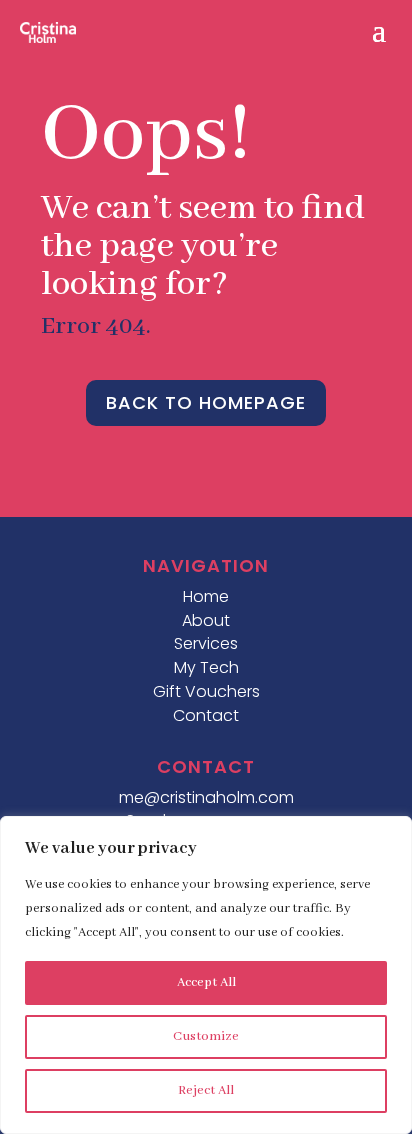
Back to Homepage (206, 402)
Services (206, 643)
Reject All (206, 1090)
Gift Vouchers (206, 691)
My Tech (206, 667)
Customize (206, 1036)
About (206, 620)
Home (206, 596)
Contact (206, 715)
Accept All (206, 982)
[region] (206, 975)
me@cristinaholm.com (206, 797)
